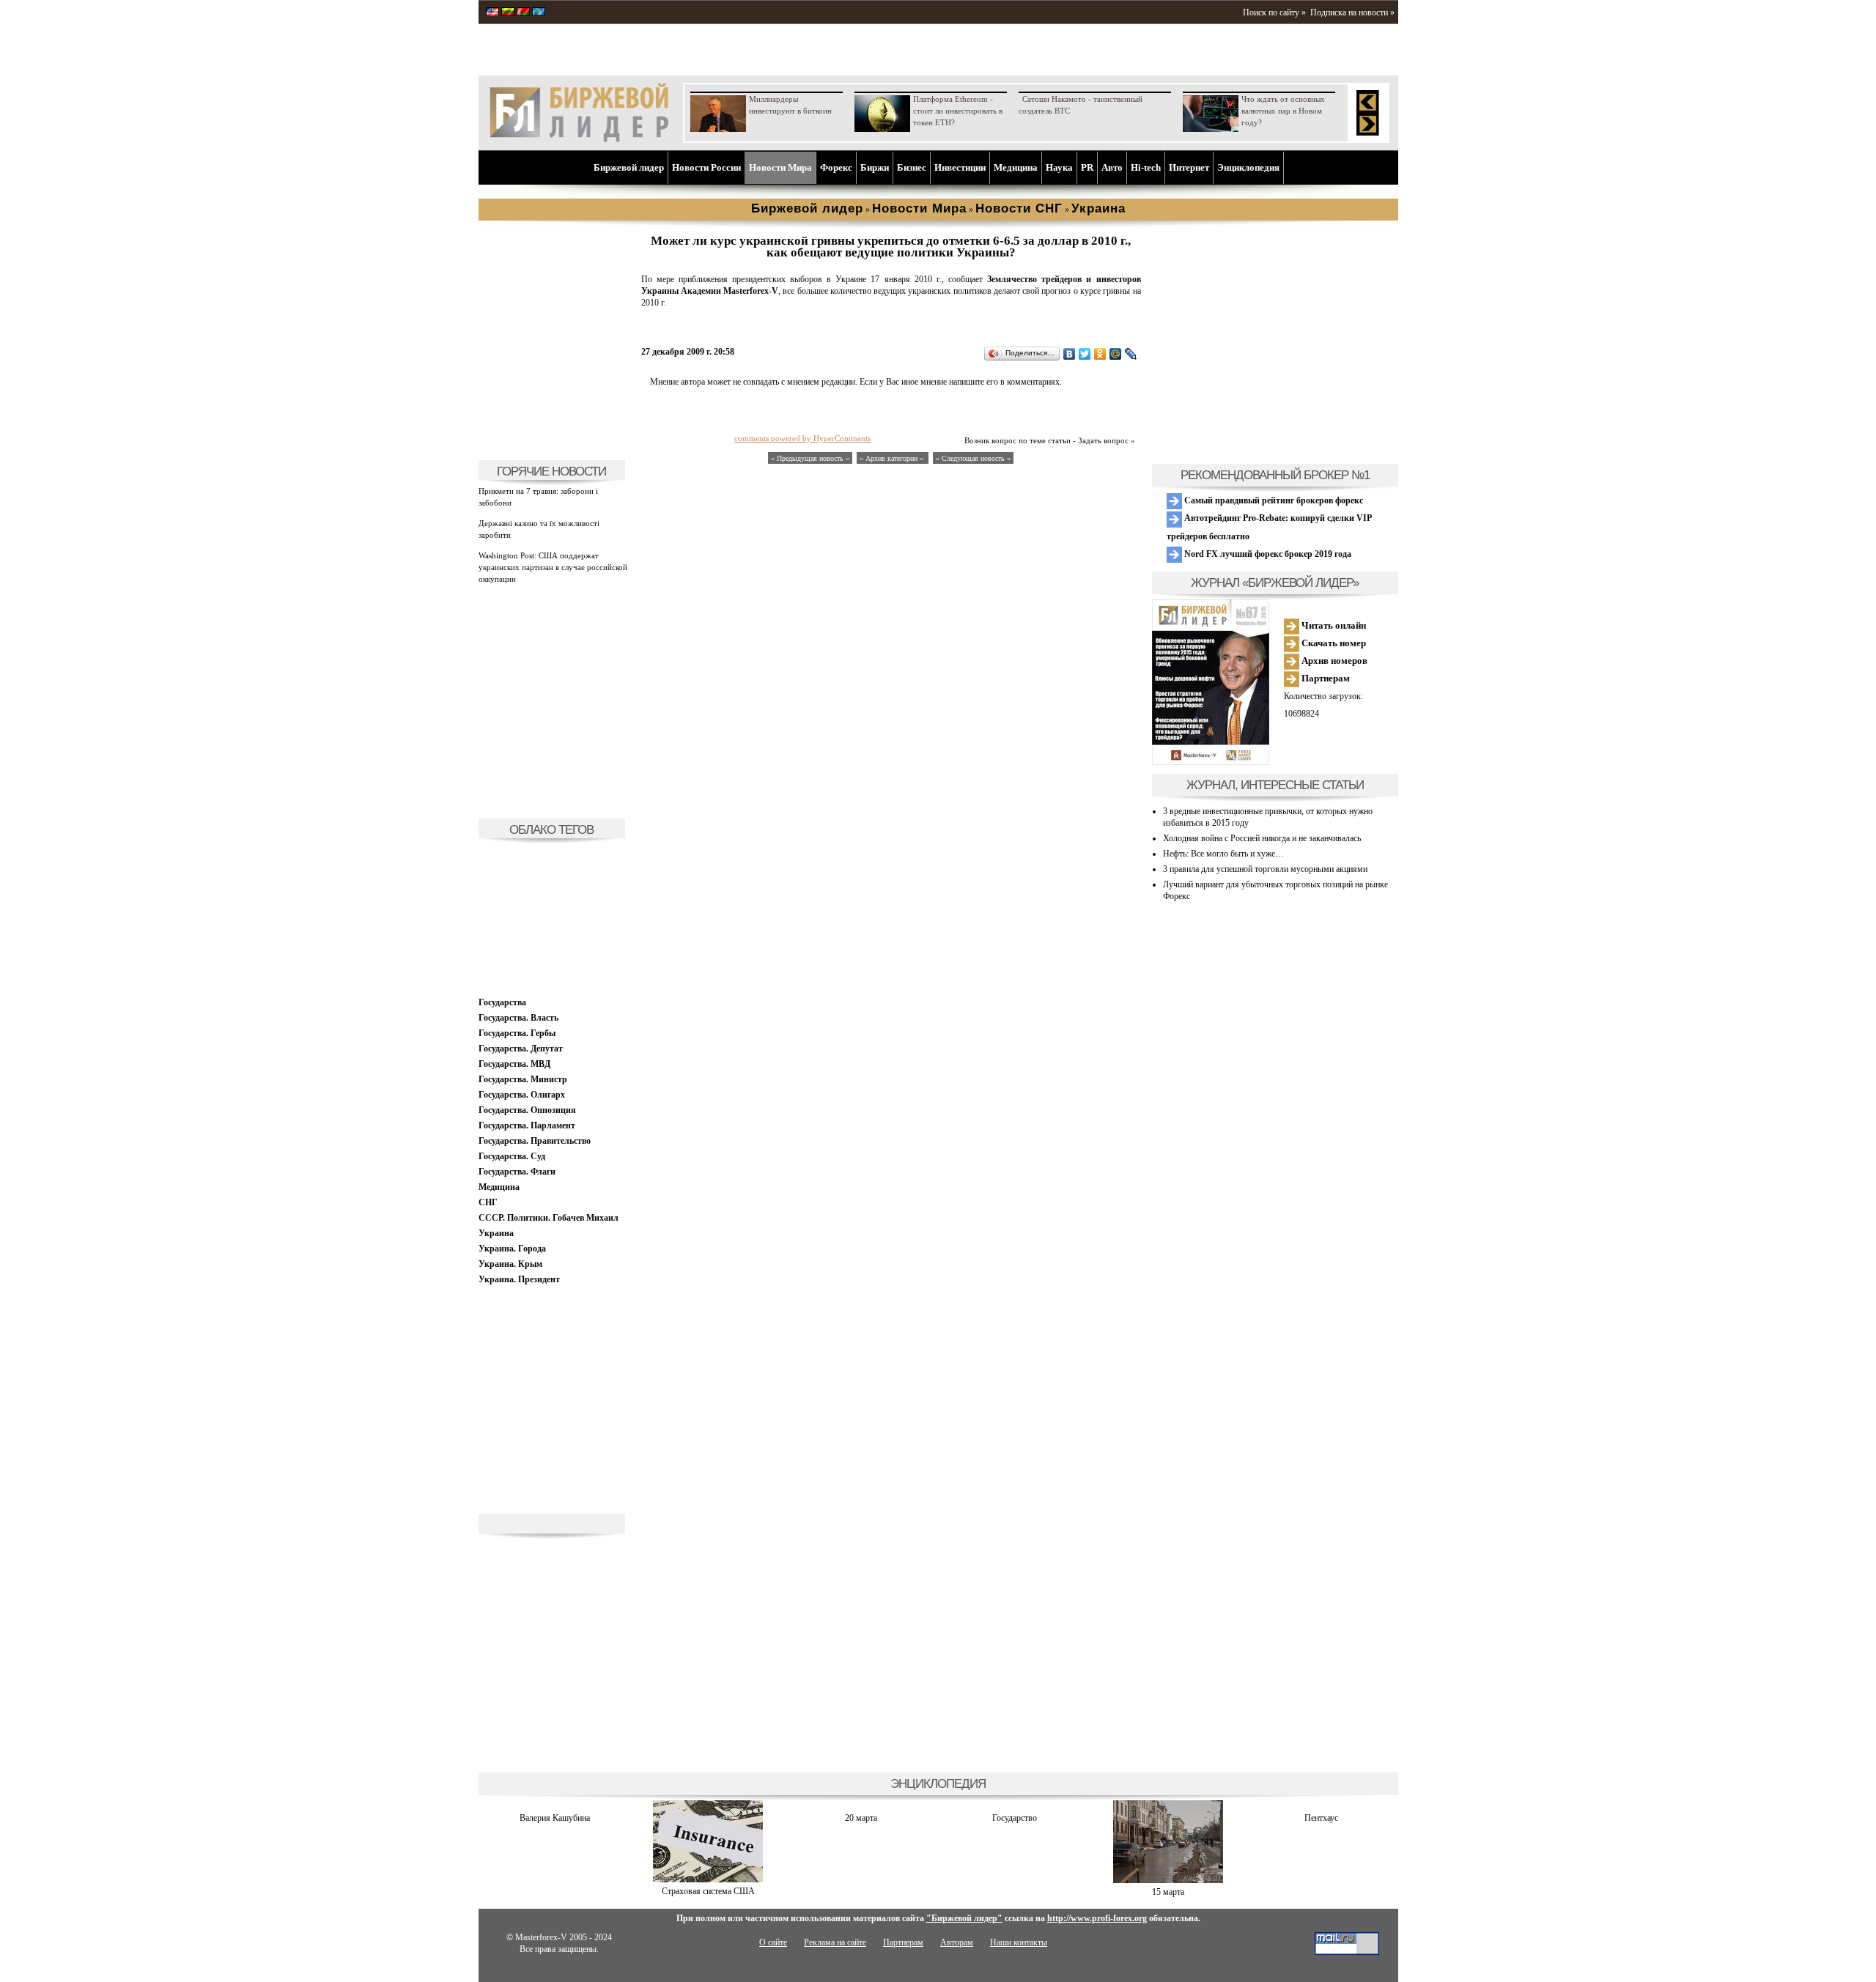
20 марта (861, 1818)
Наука (1059, 167)
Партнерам (1325, 678)
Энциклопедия (1248, 167)
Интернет (1189, 167)
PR (1087, 167)
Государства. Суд (512, 1156)
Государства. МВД (514, 1064)
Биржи (875, 167)
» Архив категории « (893, 458)
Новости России (706, 167)
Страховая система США (708, 1891)
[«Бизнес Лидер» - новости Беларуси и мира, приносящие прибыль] (523, 13)
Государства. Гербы (517, 1033)
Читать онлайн (1333, 625)
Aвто (1112, 167)
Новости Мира (780, 167)
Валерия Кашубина (555, 1818)
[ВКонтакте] (1070, 354)
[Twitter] (1085, 354)
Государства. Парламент (527, 1125)
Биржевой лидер (629, 167)
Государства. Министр (523, 1079)
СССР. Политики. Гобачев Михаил (549, 1218)
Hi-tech (1146, 167)
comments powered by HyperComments (802, 438)
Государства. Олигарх (522, 1095)
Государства (502, 1002)
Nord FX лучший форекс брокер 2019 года (1267, 554)
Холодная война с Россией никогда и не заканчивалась (1262, 838)
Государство (1015, 1818)
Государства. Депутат (521, 1049)
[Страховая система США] (708, 1879)
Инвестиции (960, 167)
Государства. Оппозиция (527, 1110)
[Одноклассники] (1100, 354)
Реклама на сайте (835, 1942)
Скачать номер (1333, 643)
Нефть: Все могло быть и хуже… (1223, 854)
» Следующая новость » (973, 458)
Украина (496, 1233)
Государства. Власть (518, 1018)
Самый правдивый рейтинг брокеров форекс (1273, 500)
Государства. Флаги (517, 1172)
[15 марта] (1168, 1880)
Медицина (1016, 167)
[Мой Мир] (1116, 354)
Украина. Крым (510, 1264)
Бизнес (912, 167)
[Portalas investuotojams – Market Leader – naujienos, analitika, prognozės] (508, 13)
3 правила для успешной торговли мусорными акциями (1265, 869)
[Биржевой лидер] (579, 139)
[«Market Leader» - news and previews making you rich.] (492, 13)
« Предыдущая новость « (810, 458)
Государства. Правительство (535, 1141)
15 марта (1168, 1892)
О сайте (773, 1942)
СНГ (488, 1202)
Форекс (836, 167)
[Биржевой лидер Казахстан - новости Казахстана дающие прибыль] (539, 13)
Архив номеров (1333, 661)
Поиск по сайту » (1274, 12)
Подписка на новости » (1352, 12)
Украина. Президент (519, 1279)
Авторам (957, 1942)
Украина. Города (512, 1249)
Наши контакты (1019, 1942)
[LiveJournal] (1131, 354)
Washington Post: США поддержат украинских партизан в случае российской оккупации (553, 567)
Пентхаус (1321, 1818)
